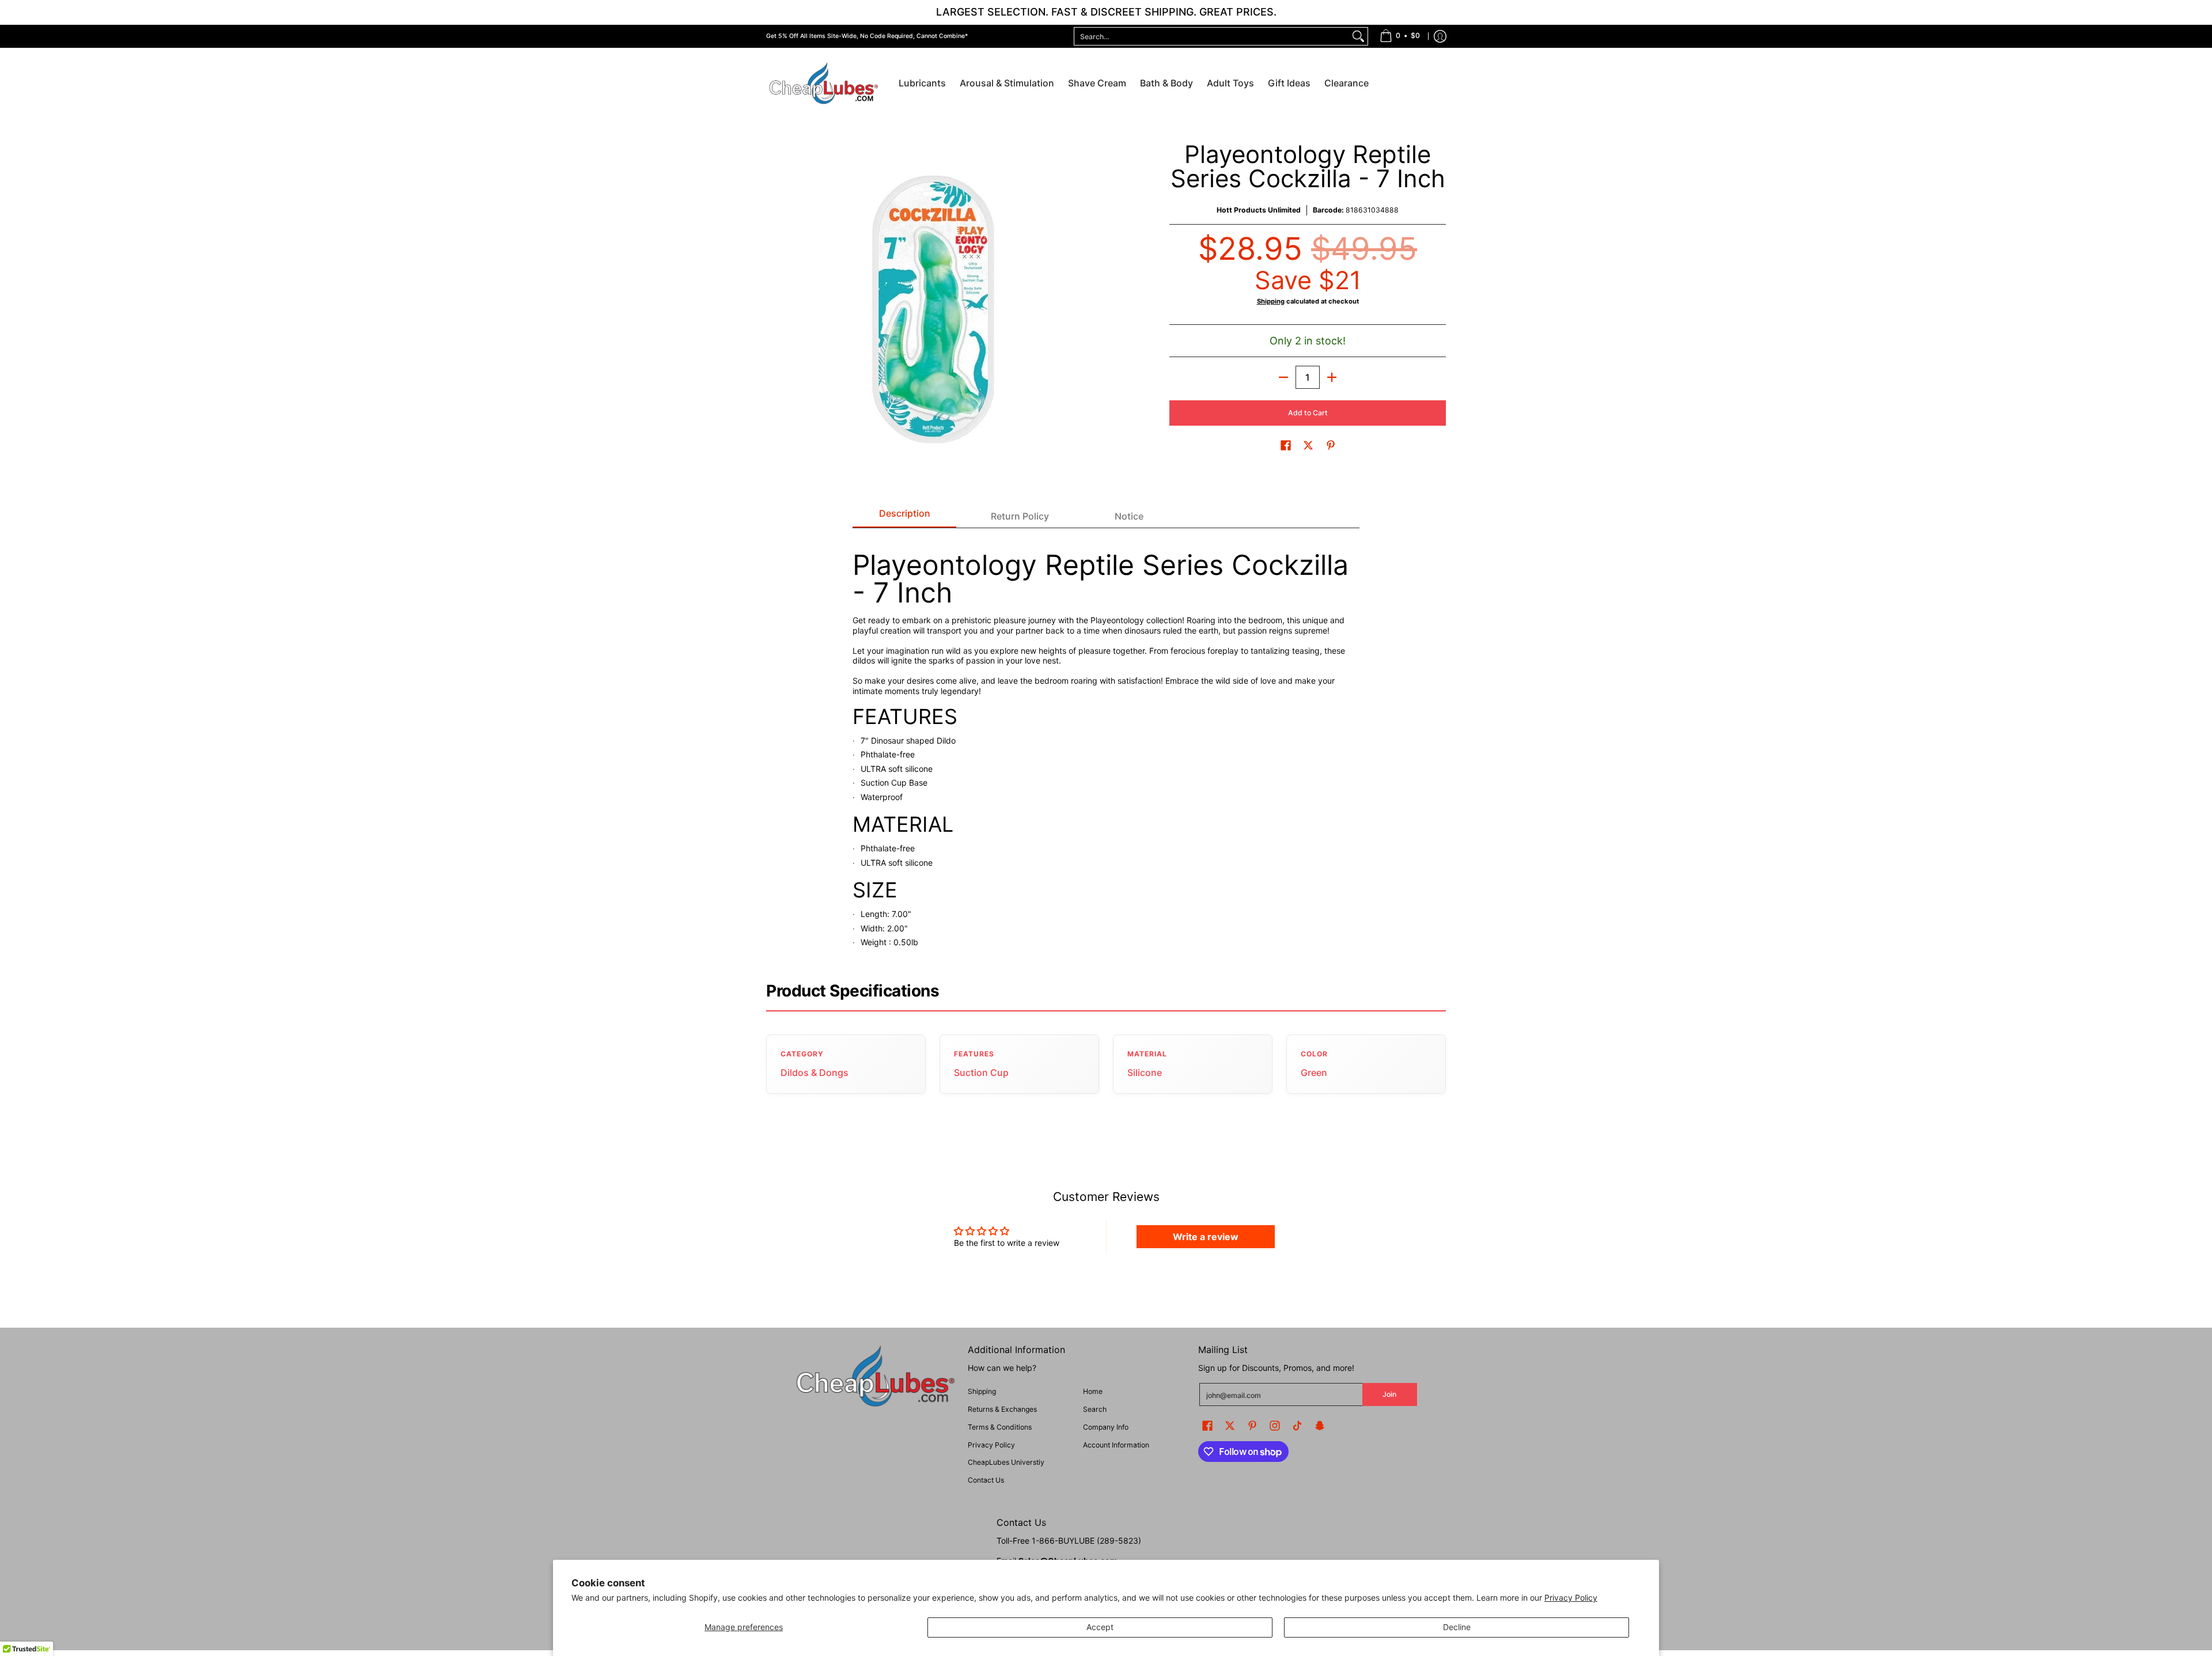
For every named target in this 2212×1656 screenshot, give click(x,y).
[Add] (1332, 377)
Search (1095, 1409)
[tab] (904, 517)
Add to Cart (1308, 413)
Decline (1457, 1627)
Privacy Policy (1571, 1598)
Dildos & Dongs (815, 1073)
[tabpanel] (1106, 744)
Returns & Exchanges (1002, 1409)
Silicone (1145, 1073)
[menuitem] (1400, 36)
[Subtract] (1283, 377)
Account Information (1116, 1445)
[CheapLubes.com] (824, 84)
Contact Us (986, 1480)
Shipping (1271, 301)
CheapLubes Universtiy (1006, 1462)
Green (1314, 1073)
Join (1389, 1394)
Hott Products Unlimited (1259, 210)
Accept (1100, 1627)
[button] (1286, 445)
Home (1093, 1391)
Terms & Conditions (1000, 1427)
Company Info (1106, 1427)
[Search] (1358, 36)
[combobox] (1212, 36)
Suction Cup (981, 1073)
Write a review (1206, 1237)
